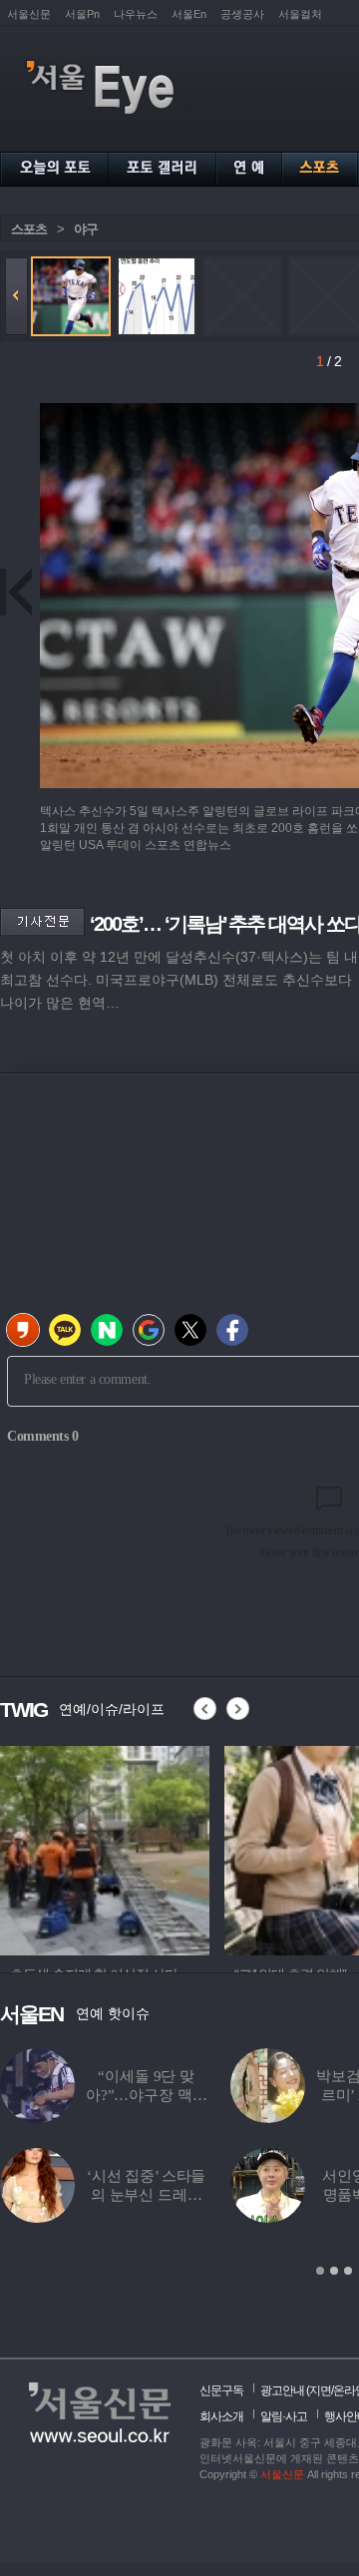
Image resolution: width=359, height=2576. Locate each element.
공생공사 (242, 14)
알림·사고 (284, 2416)
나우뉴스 (136, 14)
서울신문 (29, 14)
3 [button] (348, 2271)
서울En (189, 14)
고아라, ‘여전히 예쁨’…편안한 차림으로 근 (185, 2195)
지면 (320, 2390)
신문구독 (221, 2390)
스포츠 (29, 229)
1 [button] (320, 2271)
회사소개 (221, 2416)
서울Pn (82, 14)
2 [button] (334, 2271)
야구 (86, 229)
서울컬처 (300, 14)
